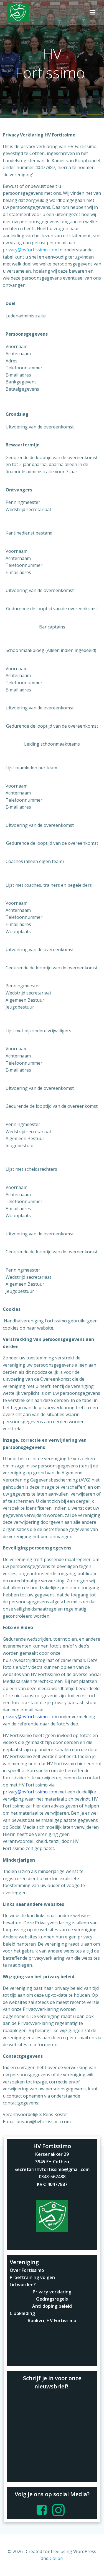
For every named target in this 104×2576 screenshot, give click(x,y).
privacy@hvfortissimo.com (30, 250)
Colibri (56, 2558)
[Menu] (92, 12)
